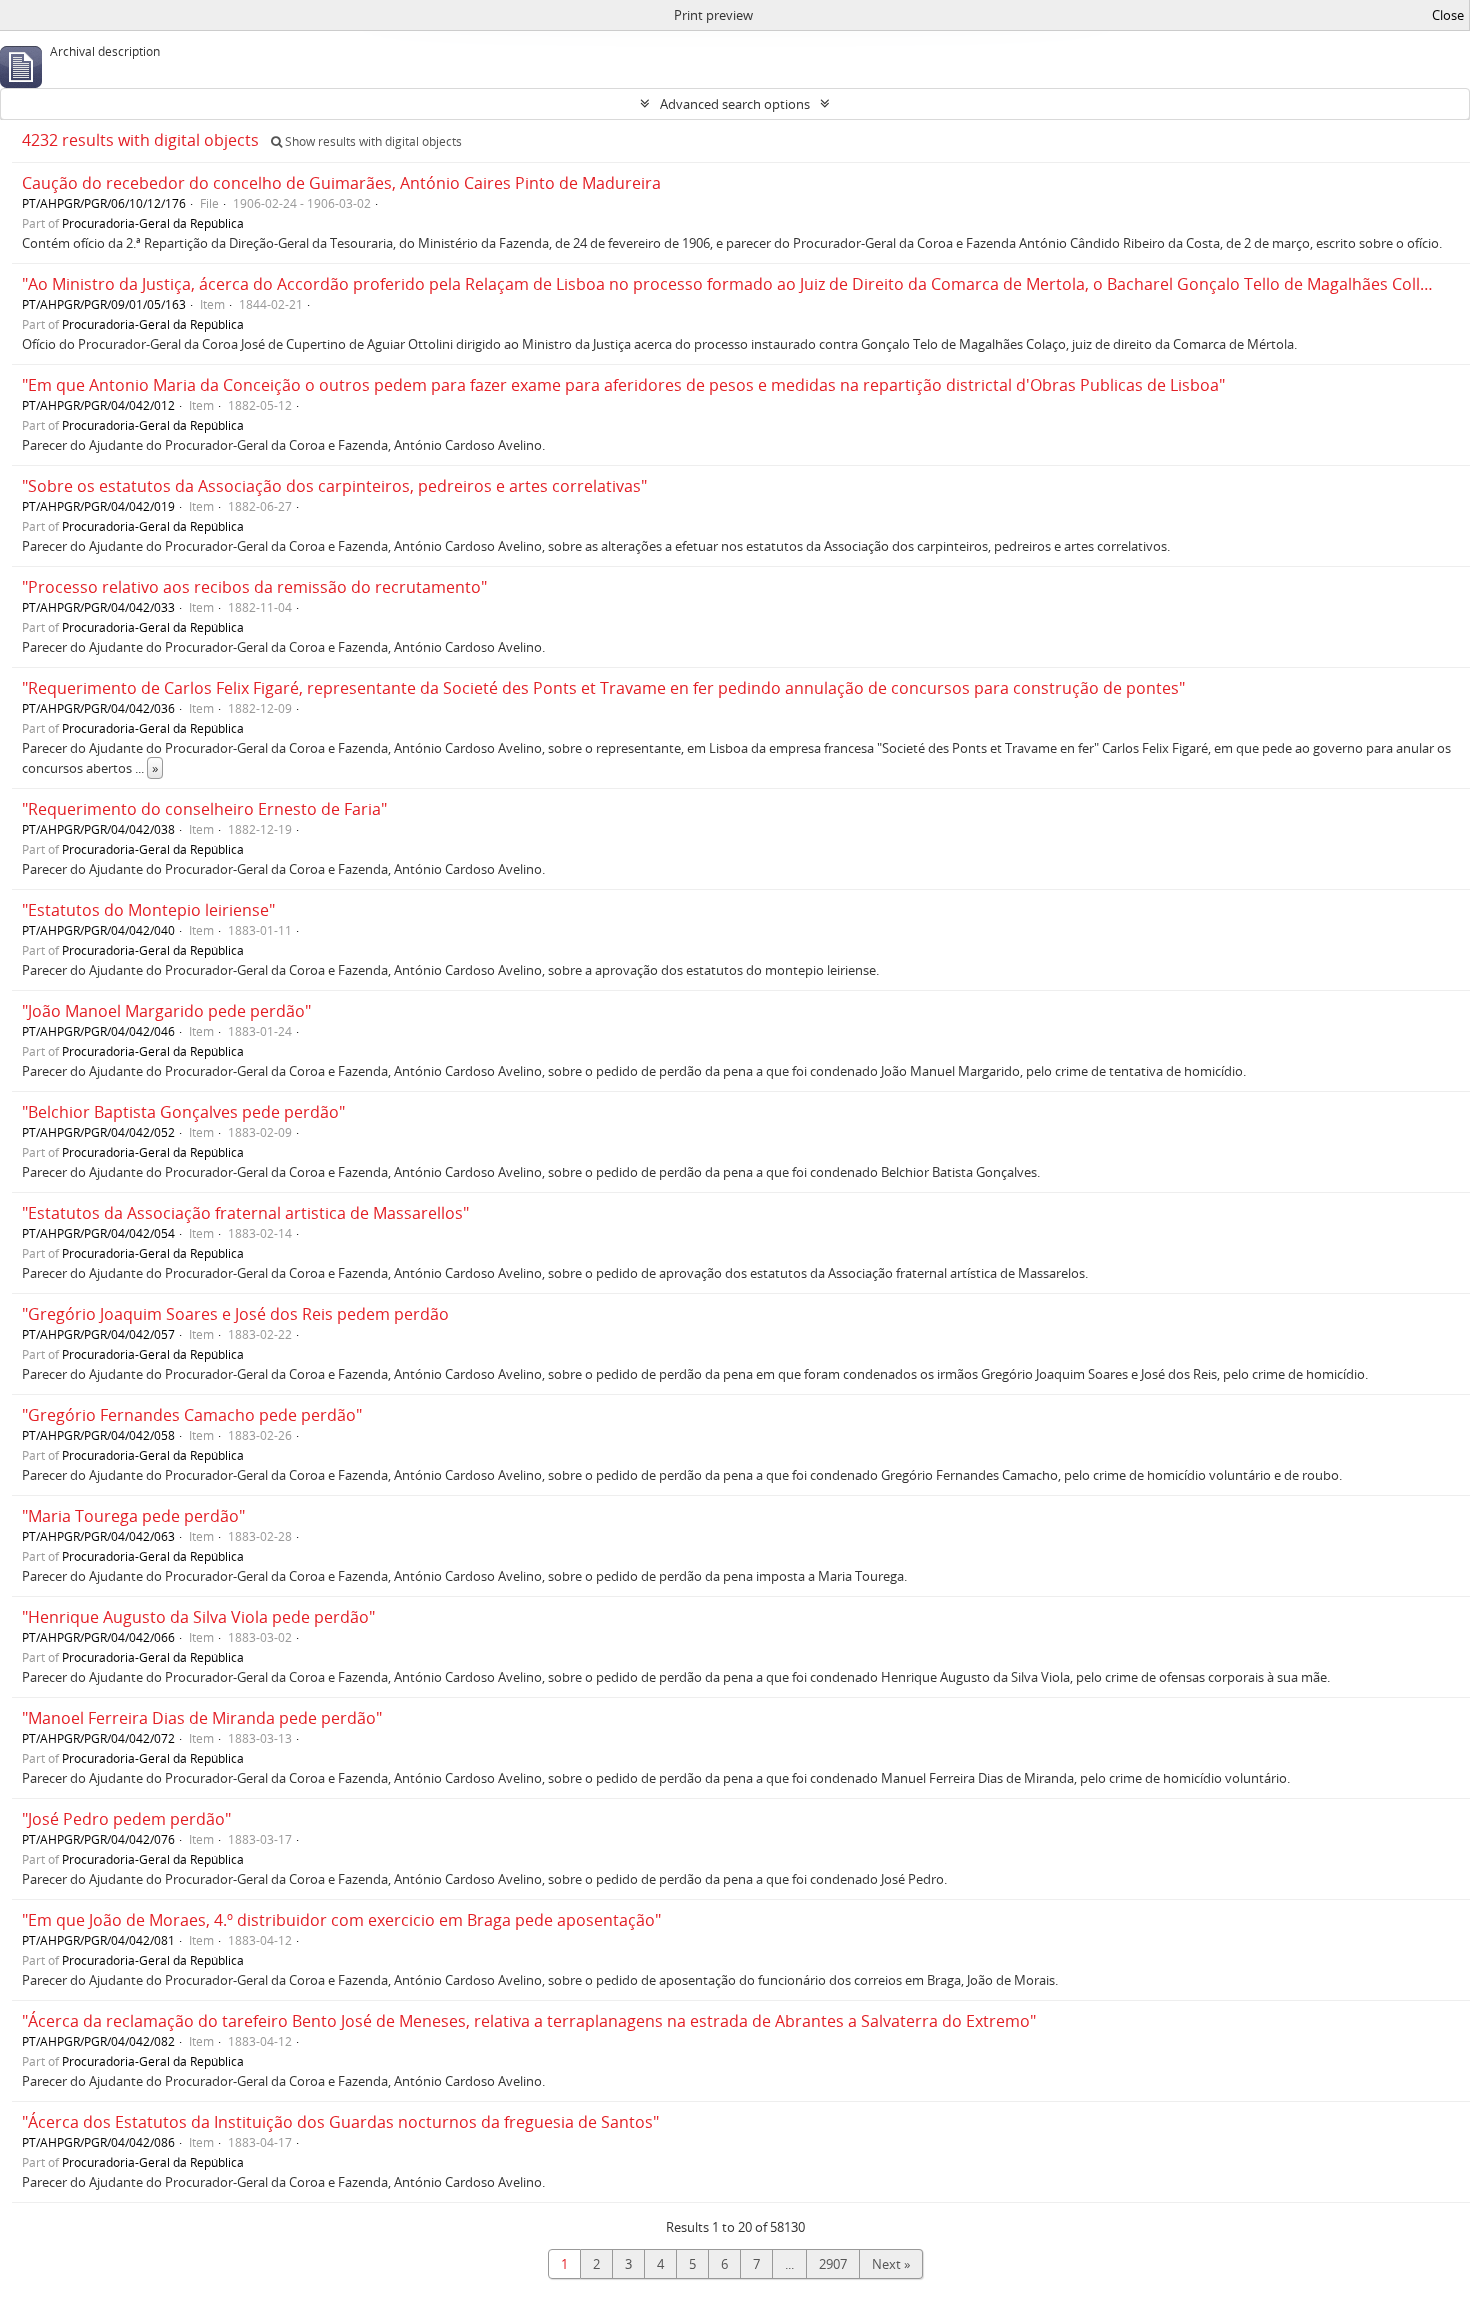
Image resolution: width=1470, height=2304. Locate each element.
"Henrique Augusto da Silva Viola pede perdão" (198, 1617)
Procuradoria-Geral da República (153, 223)
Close (1448, 15)
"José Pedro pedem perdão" (126, 1819)
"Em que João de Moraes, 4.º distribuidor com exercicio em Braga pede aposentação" (341, 1920)
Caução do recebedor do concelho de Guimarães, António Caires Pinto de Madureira (341, 183)
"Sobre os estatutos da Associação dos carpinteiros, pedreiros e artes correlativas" (334, 486)
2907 (833, 2264)
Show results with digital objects (372, 141)
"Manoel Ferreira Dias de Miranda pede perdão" (202, 1718)
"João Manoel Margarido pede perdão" (166, 1011)
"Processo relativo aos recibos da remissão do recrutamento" (254, 587)
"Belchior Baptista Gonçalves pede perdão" (183, 1112)
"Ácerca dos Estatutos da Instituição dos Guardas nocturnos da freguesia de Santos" (340, 2122)
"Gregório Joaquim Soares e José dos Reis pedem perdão (235, 1314)
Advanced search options (735, 104)
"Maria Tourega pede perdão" (133, 1516)
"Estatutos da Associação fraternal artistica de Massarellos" (245, 1213)
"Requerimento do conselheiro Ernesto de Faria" (204, 809)
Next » (891, 2264)
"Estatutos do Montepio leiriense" (148, 910)
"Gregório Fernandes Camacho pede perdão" (192, 1415)
